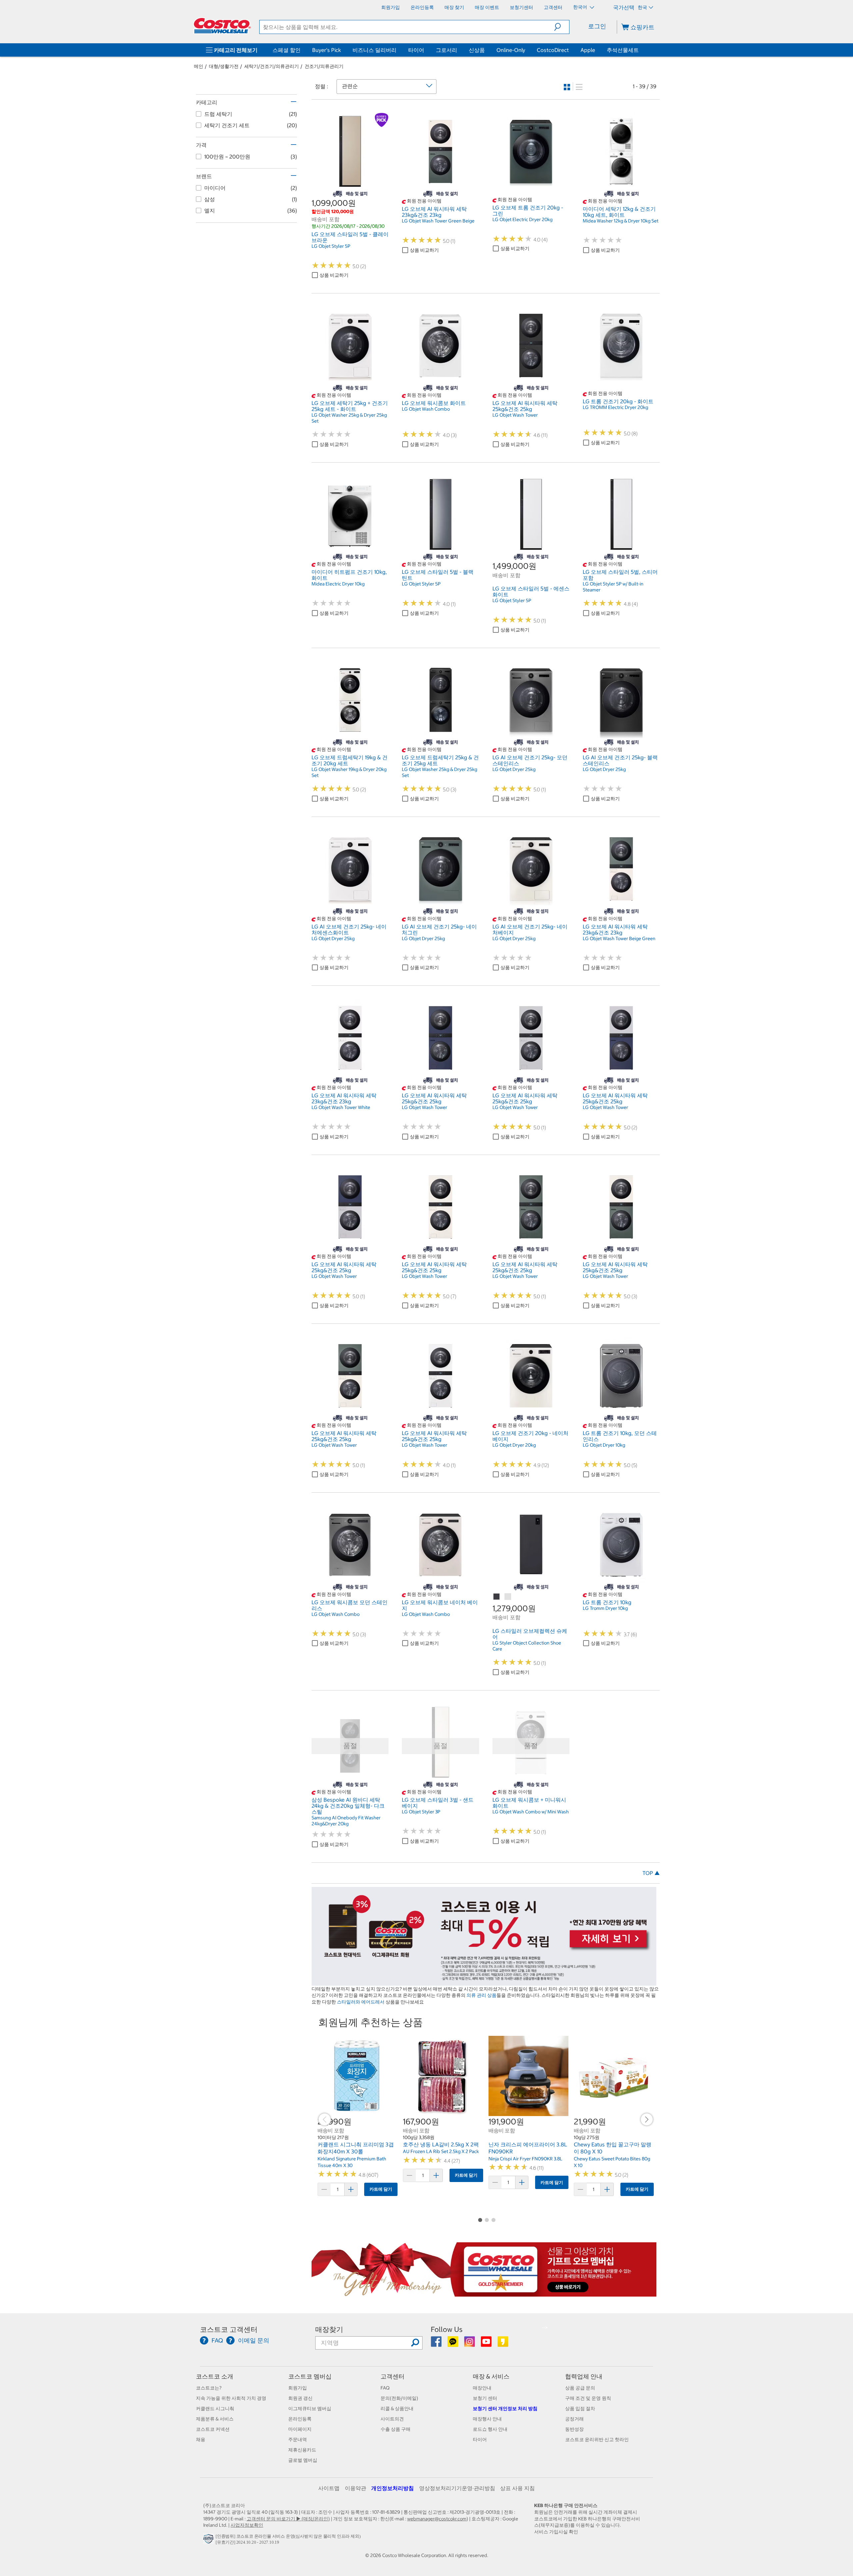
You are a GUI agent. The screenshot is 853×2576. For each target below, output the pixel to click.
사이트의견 (392, 2419)
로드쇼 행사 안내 (490, 2429)
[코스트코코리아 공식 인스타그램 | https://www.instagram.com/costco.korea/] (470, 2344)
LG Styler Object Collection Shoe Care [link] (527, 1646)
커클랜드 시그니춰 (215, 2408)
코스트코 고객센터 (229, 2329)
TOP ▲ (651, 1873)
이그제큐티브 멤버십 (310, 2408)
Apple (588, 50)
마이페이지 (300, 2429)
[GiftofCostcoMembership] (484, 2293)
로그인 (597, 26)
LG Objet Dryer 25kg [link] (514, 769)
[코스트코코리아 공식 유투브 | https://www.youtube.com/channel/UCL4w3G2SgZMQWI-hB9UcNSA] (487, 2344)
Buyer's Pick (327, 50)
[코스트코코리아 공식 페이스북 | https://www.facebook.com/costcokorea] (437, 2344)
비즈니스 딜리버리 (375, 50)
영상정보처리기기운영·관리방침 (457, 2488)
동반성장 (574, 2429)
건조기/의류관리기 (324, 66)
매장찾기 (329, 2329)
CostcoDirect (553, 50)
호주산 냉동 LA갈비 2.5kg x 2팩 (441, 2144)
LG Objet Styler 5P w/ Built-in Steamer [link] (613, 587)
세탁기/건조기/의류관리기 (272, 66)
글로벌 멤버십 (303, 2460)
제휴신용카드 (302, 2450)
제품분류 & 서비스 (215, 2419)
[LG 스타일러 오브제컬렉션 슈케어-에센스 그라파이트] (497, 1597)
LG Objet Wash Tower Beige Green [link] (619, 938)
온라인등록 (300, 2419)
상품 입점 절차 (580, 2408)
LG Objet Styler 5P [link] (331, 246)
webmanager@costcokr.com (437, 2519)
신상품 (477, 50)
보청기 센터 (485, 2398)
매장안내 (482, 2388)
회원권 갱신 (300, 2398)
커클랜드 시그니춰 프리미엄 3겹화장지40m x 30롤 (356, 2148)
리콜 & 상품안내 (397, 2408)
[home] (222, 26)
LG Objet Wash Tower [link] (515, 415)
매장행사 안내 (487, 2419)
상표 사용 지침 (517, 2488)
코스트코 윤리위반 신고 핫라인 (597, 2439)
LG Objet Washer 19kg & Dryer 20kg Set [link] (349, 772)
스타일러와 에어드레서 (361, 2002)
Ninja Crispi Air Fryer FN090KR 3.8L (525, 2159)
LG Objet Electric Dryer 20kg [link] (522, 219)
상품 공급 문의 (580, 2388)
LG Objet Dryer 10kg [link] (604, 1445)
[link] (350, 186)
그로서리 (446, 50)
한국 (642, 7)
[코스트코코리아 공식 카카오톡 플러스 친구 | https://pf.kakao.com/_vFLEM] (453, 2344)
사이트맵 (329, 2488)
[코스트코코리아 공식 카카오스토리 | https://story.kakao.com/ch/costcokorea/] (503, 2344)
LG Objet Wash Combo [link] (426, 409)
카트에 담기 (381, 2189)
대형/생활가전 (224, 66)
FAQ (385, 2388)
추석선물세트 (623, 50)
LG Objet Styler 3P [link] (421, 1812)
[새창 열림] (209, 2541)
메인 (199, 66)
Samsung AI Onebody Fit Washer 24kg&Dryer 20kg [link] (346, 1821)
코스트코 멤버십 (310, 2376)
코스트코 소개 (215, 2376)
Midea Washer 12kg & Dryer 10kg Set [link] (621, 221)
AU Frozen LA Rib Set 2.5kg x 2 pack (441, 2151)
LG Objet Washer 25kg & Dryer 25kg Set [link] (349, 418)
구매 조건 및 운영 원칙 (588, 2398)
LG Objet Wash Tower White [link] (341, 1107)
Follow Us (447, 2329)
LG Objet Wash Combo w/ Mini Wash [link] (531, 1812)
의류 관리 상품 (481, 1995)
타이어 (416, 50)
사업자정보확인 (247, 2525)
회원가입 (298, 2388)
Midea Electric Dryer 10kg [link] (338, 584)
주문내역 (298, 2439)
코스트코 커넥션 (213, 2429)
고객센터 (393, 2376)
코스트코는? (209, 2388)
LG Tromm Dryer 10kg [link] (605, 1608)
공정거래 (574, 2419)
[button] (562, 27)
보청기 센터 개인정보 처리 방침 (505, 2408)
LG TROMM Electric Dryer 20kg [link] (615, 407)
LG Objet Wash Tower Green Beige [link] (438, 221)
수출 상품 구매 (396, 2429)
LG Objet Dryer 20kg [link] (514, 1445)
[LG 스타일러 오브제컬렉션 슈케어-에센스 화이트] (508, 1597)
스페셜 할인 (287, 50)
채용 (201, 2439)
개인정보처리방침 (393, 2488)
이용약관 (356, 2488)
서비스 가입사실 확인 (556, 2532)
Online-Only (511, 50)
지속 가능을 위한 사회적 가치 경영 (231, 2398)
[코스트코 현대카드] (484, 1982)
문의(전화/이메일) (399, 2398)
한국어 (581, 7)
